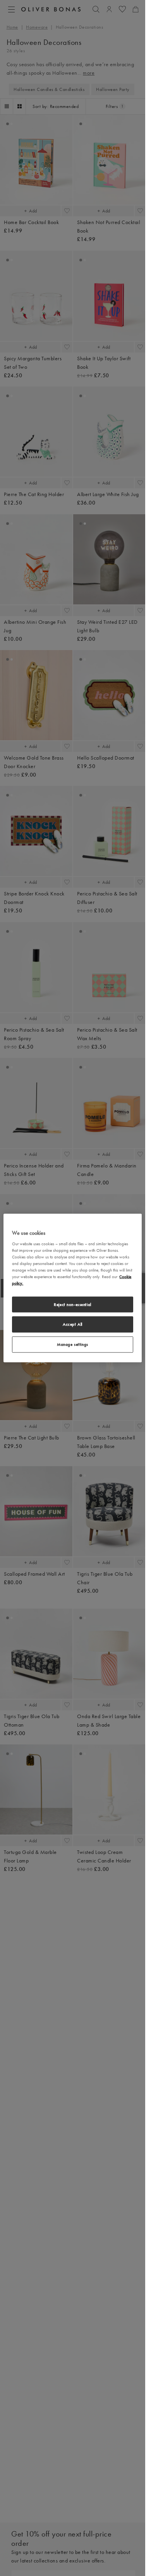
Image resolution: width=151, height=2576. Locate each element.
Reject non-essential (72, 1304)
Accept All (73, 1324)
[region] (72, 1288)
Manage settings (73, 1344)
